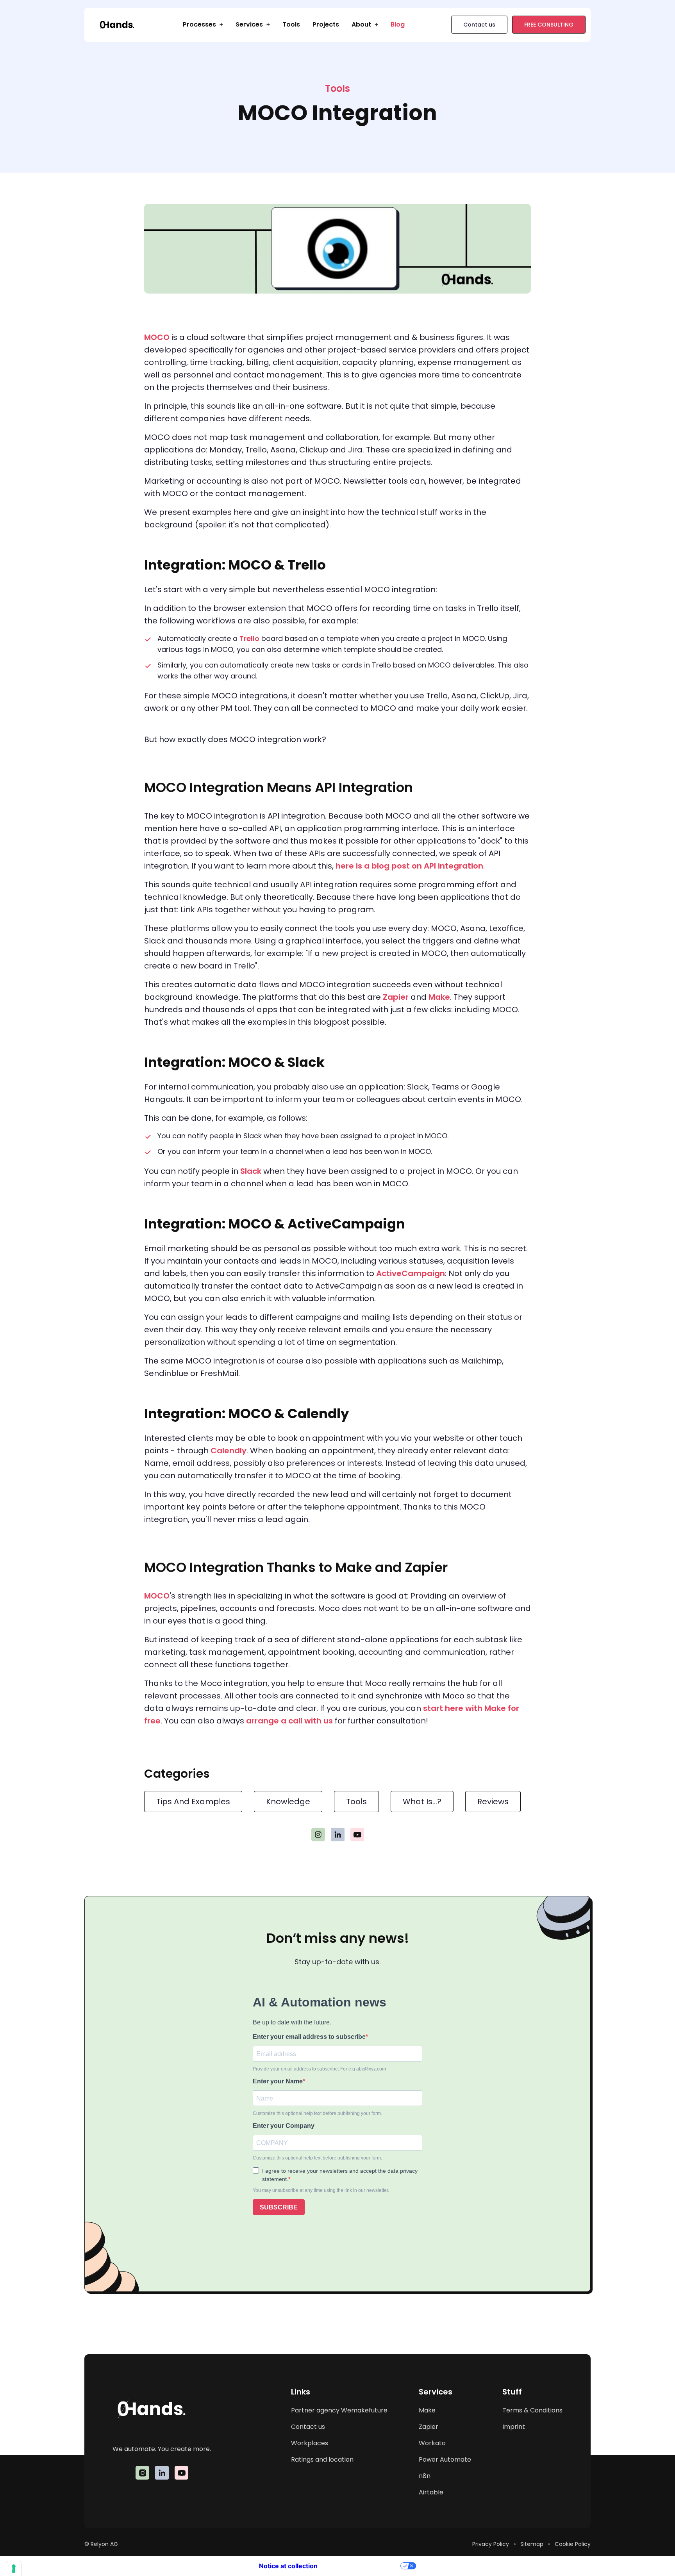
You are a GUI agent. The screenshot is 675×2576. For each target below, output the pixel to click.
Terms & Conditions (532, 2410)
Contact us (479, 25)
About (361, 24)
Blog (398, 24)
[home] (117, 25)
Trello (249, 638)
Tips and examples (193, 1802)
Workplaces (310, 2443)
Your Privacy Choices (363, 2566)
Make (439, 997)
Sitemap (532, 2544)
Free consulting (549, 25)
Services (249, 24)
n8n (425, 2476)
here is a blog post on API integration (409, 866)
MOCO (158, 337)
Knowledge (288, 1802)
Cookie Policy (573, 2544)
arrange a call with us (289, 1721)
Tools (291, 24)
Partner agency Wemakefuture (339, 2410)
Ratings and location (322, 2459)
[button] (203, 25)
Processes (199, 24)
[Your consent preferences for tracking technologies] (14, 2569)
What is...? (422, 1802)
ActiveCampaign (411, 1273)
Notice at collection (288, 2566)
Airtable (431, 2492)
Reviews (493, 1802)
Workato (432, 2443)
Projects (326, 24)
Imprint (514, 2427)
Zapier (396, 997)
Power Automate (445, 2459)
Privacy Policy (491, 2544)
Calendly (229, 1451)
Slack (251, 1171)
